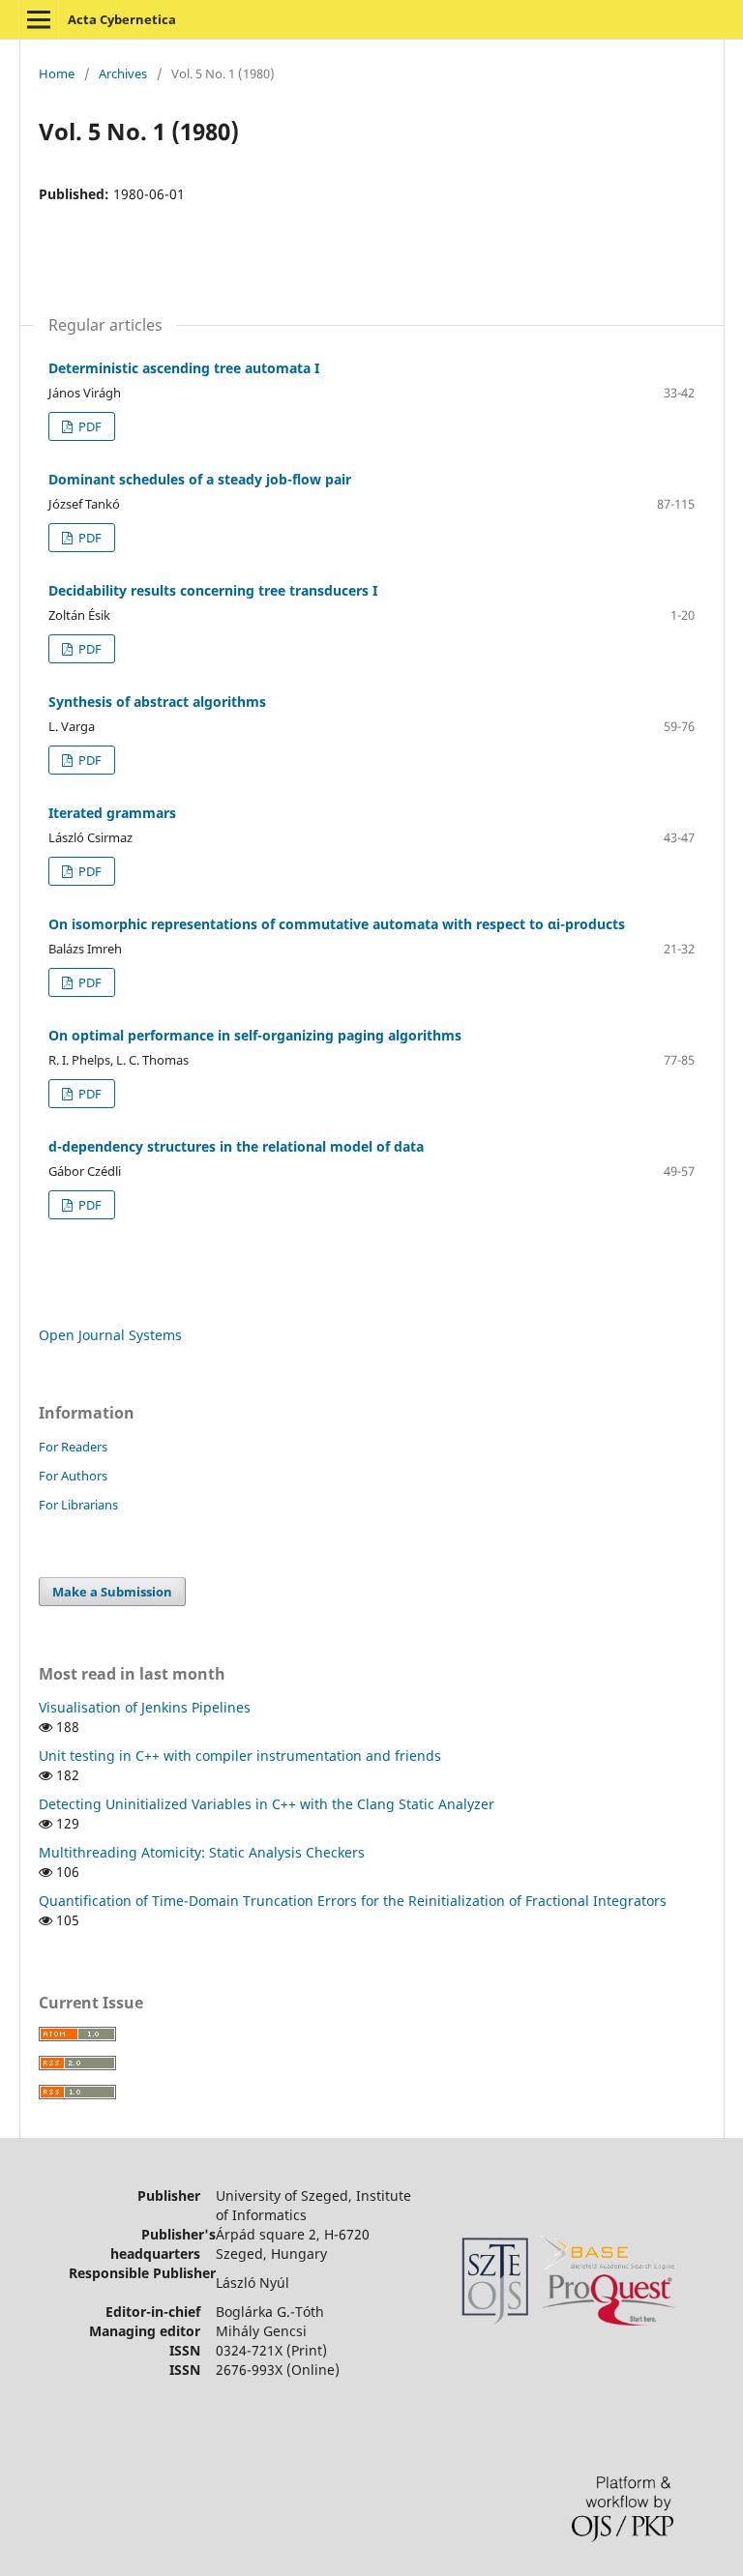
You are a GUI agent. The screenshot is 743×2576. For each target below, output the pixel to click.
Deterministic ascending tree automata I (184, 368)
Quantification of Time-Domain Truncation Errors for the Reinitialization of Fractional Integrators (353, 1901)
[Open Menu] (39, 19)
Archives (123, 73)
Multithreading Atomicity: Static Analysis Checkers (202, 1852)
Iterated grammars (112, 813)
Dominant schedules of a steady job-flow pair (200, 479)
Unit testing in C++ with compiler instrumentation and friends (240, 1756)
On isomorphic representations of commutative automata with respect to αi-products (337, 924)
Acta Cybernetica (122, 19)
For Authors (73, 1476)
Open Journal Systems (110, 1335)
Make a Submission (112, 1592)
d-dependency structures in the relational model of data (236, 1146)
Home (57, 73)
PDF (89, 426)
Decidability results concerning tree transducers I (213, 590)
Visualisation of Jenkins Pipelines (145, 1707)
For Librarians (78, 1505)
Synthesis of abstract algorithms (157, 702)
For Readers (73, 1447)
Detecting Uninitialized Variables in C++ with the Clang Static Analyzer (267, 1804)
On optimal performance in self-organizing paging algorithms (255, 1035)
